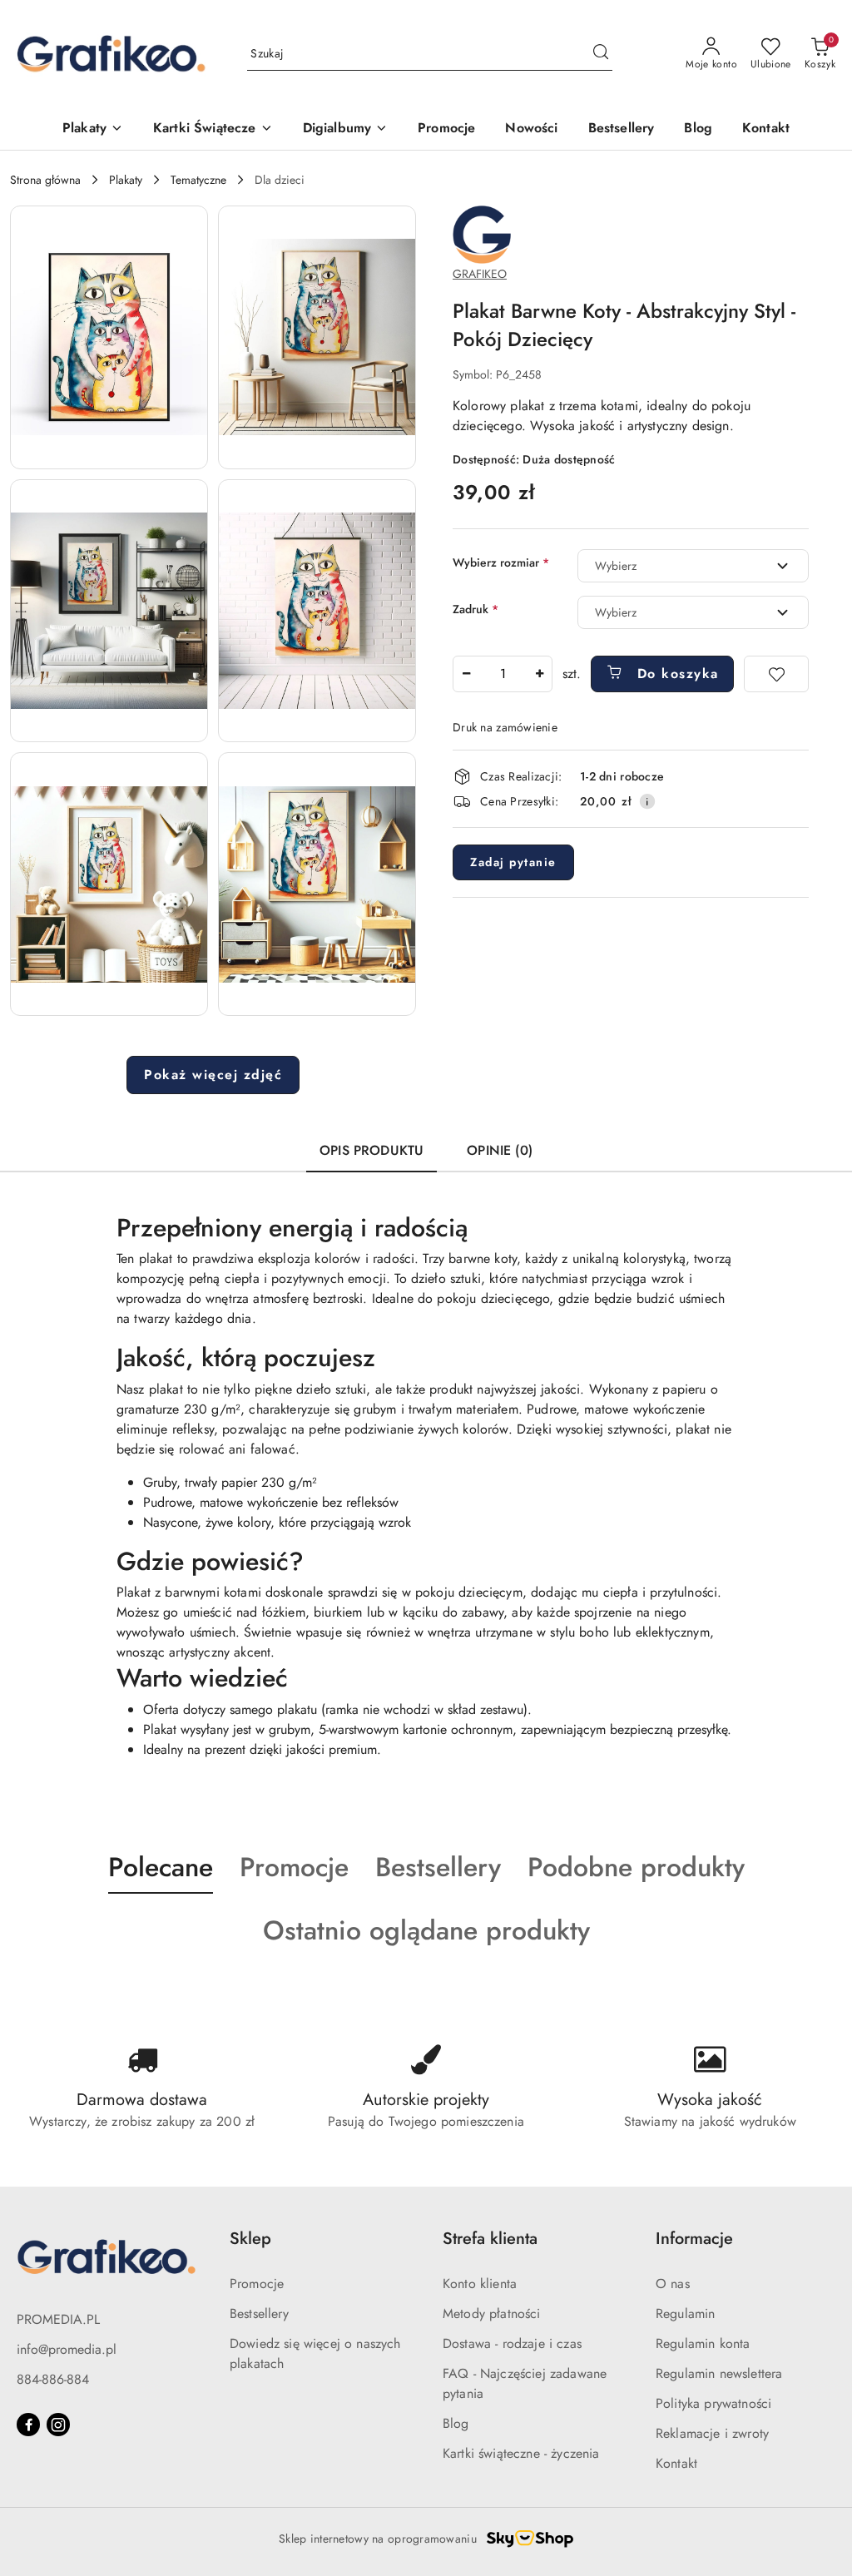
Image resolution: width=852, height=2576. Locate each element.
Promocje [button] (294, 1867)
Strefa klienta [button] (490, 2239)
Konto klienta (480, 2284)
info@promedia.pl (67, 2349)
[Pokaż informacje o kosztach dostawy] (647, 801)
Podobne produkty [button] (636, 1867)
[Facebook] (28, 2425)
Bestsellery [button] (438, 1867)
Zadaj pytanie (513, 862)
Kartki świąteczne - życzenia (521, 2453)
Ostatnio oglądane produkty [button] (426, 1930)
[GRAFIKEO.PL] (482, 233)
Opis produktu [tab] (372, 1150)
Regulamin (685, 2313)
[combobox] (693, 566)
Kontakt (676, 2463)
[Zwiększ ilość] (539, 674)
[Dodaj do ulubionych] (776, 674)
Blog (456, 2423)
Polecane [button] (161, 1867)
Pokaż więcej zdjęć (213, 1075)
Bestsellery (259, 2313)
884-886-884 (53, 2379)
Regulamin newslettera (719, 2373)
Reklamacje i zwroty (712, 2433)
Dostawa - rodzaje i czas (512, 2343)
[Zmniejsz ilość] (466, 674)
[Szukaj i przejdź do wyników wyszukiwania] (601, 54)
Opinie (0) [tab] (500, 1150)
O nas (673, 2284)
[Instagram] (58, 2425)
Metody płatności (492, 2313)
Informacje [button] (694, 2239)
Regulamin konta (703, 2343)
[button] (109, 337)
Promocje (257, 2284)
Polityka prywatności (713, 2403)
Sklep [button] (250, 2239)
